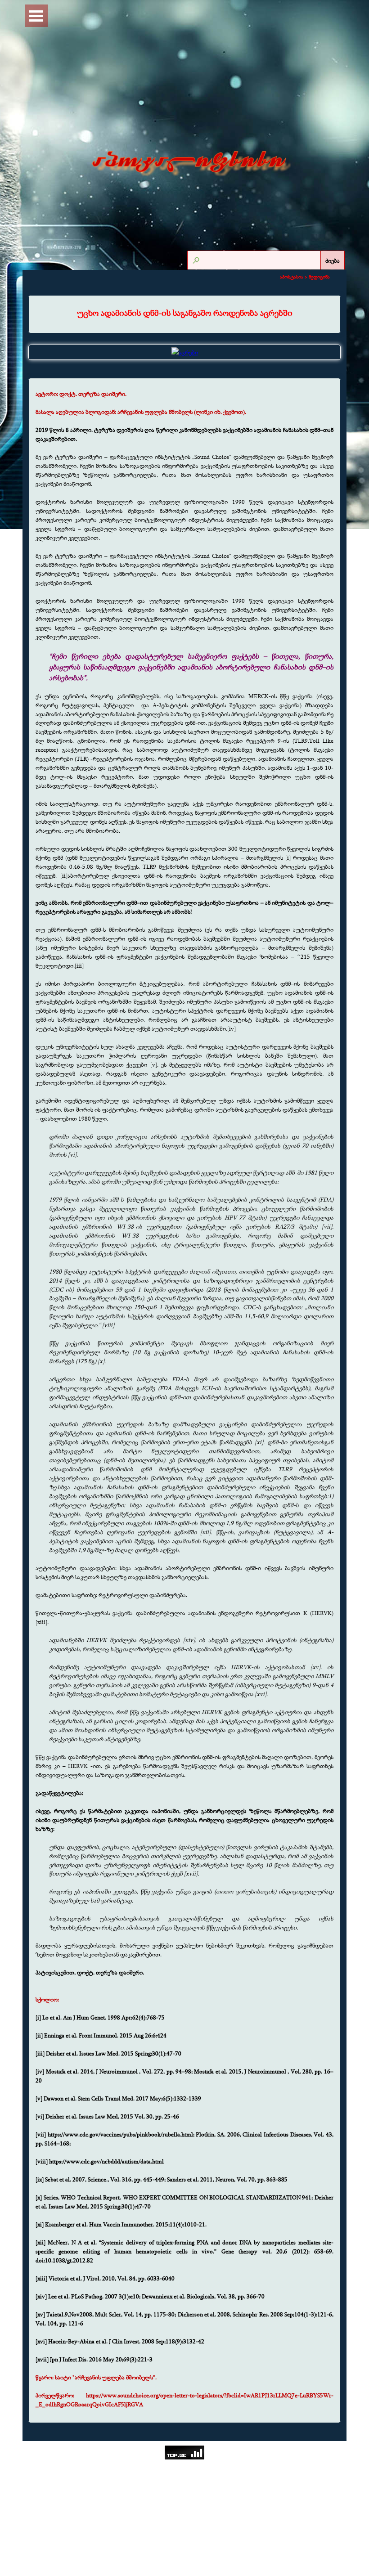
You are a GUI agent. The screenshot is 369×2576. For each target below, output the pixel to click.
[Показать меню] (36, 16)
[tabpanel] (184, 313)
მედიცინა (319, 277)
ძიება (333, 260)
